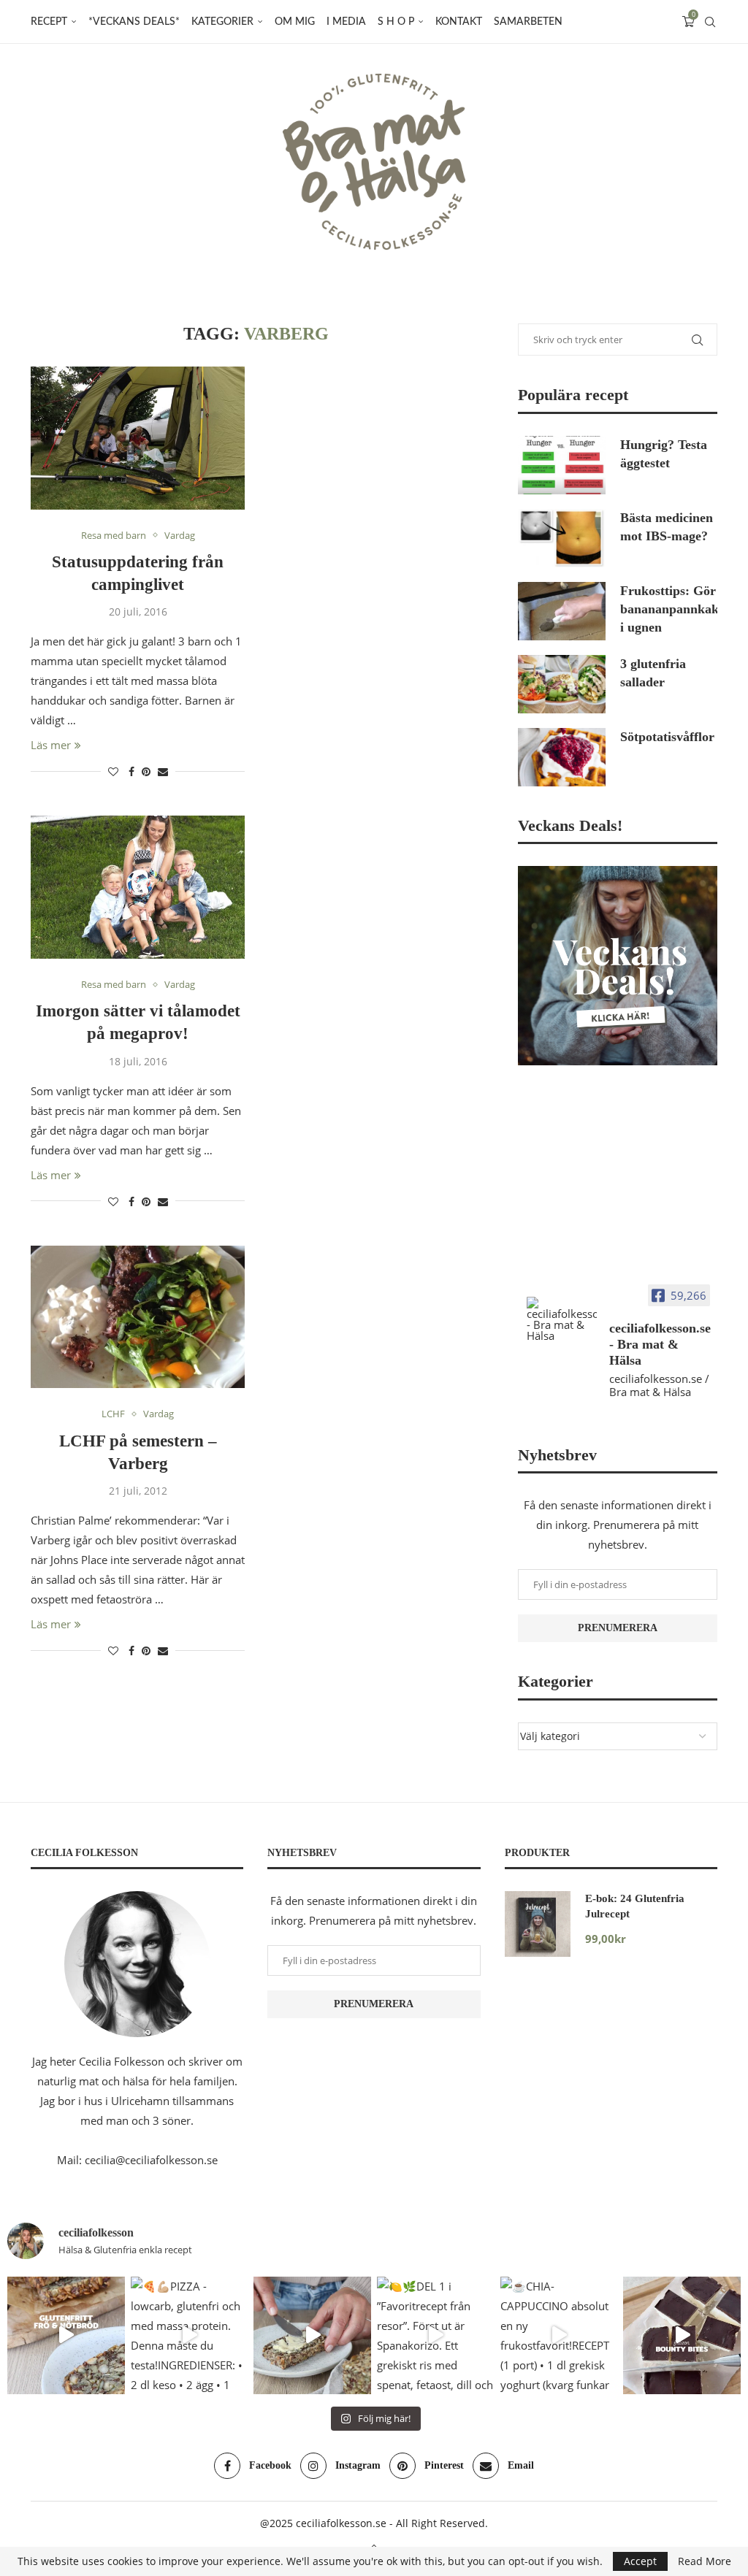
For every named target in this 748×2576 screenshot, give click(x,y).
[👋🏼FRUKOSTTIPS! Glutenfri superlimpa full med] (312, 2335)
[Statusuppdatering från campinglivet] (138, 438)
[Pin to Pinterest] (146, 771)
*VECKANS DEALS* (134, 22)
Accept (640, 2561)
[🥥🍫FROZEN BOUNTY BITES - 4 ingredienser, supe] (682, 2335)
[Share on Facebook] (131, 771)
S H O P (396, 22)
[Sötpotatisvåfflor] (562, 757)
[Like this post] (113, 771)
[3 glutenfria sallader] (562, 684)
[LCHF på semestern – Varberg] (138, 1317)
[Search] (710, 22)
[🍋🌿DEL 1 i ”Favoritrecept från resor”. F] (436, 2335)
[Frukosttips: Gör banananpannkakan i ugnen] (562, 611)
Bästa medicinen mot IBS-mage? (667, 527)
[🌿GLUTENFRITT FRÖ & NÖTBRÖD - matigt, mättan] (66, 2335)
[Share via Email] (163, 771)
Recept (49, 22)
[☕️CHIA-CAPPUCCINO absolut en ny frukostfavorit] (559, 2335)
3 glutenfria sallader (653, 673)
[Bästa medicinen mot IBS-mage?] (562, 538)
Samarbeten (528, 22)
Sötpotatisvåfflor (667, 737)
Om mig (295, 22)
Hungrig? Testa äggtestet (664, 454)
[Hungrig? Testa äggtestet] (562, 465)
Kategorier (222, 22)
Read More (705, 2561)
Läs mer (51, 745)
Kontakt (459, 22)
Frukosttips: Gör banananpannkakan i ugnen (669, 609)
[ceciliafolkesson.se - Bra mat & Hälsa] (562, 1319)
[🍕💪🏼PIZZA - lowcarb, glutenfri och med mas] (190, 2335)
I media (346, 22)
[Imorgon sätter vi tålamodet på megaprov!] (138, 887)
